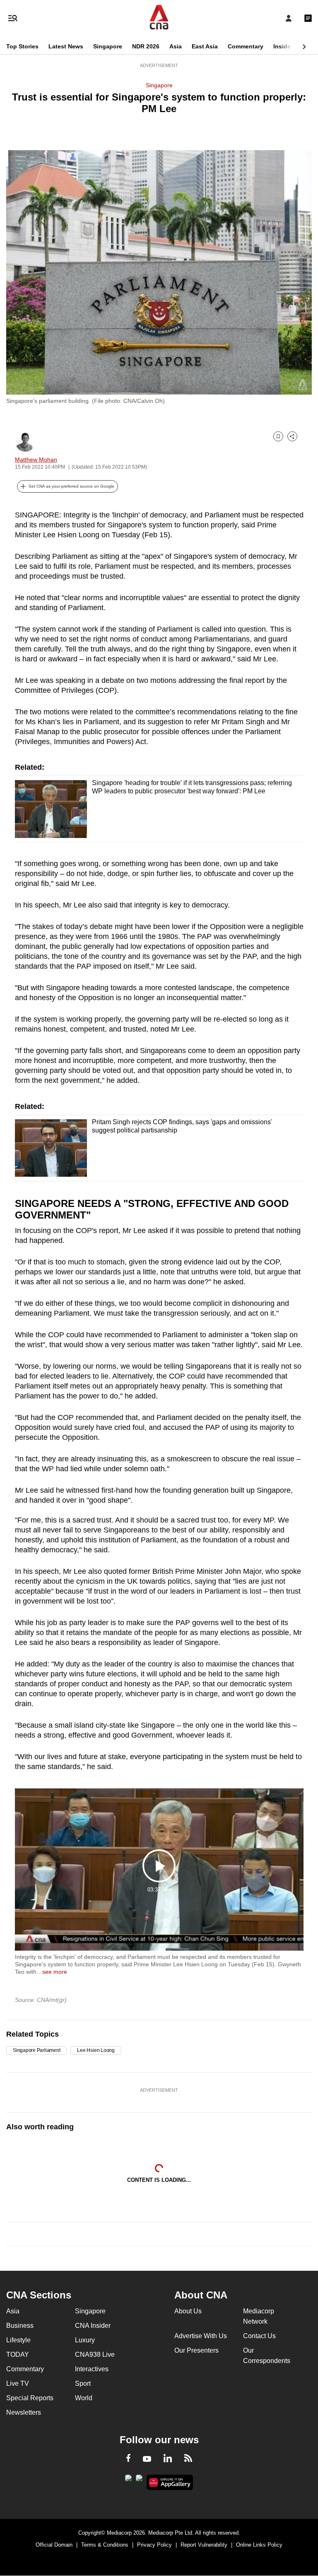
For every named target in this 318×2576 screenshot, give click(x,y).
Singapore (108, 46)
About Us (188, 2311)
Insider (283, 46)
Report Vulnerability (204, 2545)
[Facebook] (128, 2459)
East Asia (205, 46)
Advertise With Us (201, 2336)
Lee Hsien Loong (96, 2050)
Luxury (85, 2340)
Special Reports (30, 2398)
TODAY (18, 2355)
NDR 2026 (146, 46)
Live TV (18, 2383)
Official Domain (54, 2545)
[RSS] (188, 2459)
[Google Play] (128, 2480)
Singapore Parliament (36, 2050)
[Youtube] (147, 2459)
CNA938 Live (95, 2355)
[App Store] (139, 2480)
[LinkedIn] (168, 2460)
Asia (176, 46)
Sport (83, 2383)
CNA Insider (93, 2326)
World (84, 2398)
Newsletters (24, 2412)
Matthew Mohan (36, 460)
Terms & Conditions (105, 2545)
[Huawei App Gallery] (170, 2483)
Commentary (246, 46)
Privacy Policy (154, 2545)
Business (20, 2326)
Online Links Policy (259, 2545)
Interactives (92, 2369)
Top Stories (22, 46)
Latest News (66, 46)
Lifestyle (18, 2340)
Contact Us (259, 2336)
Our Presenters (196, 2350)
